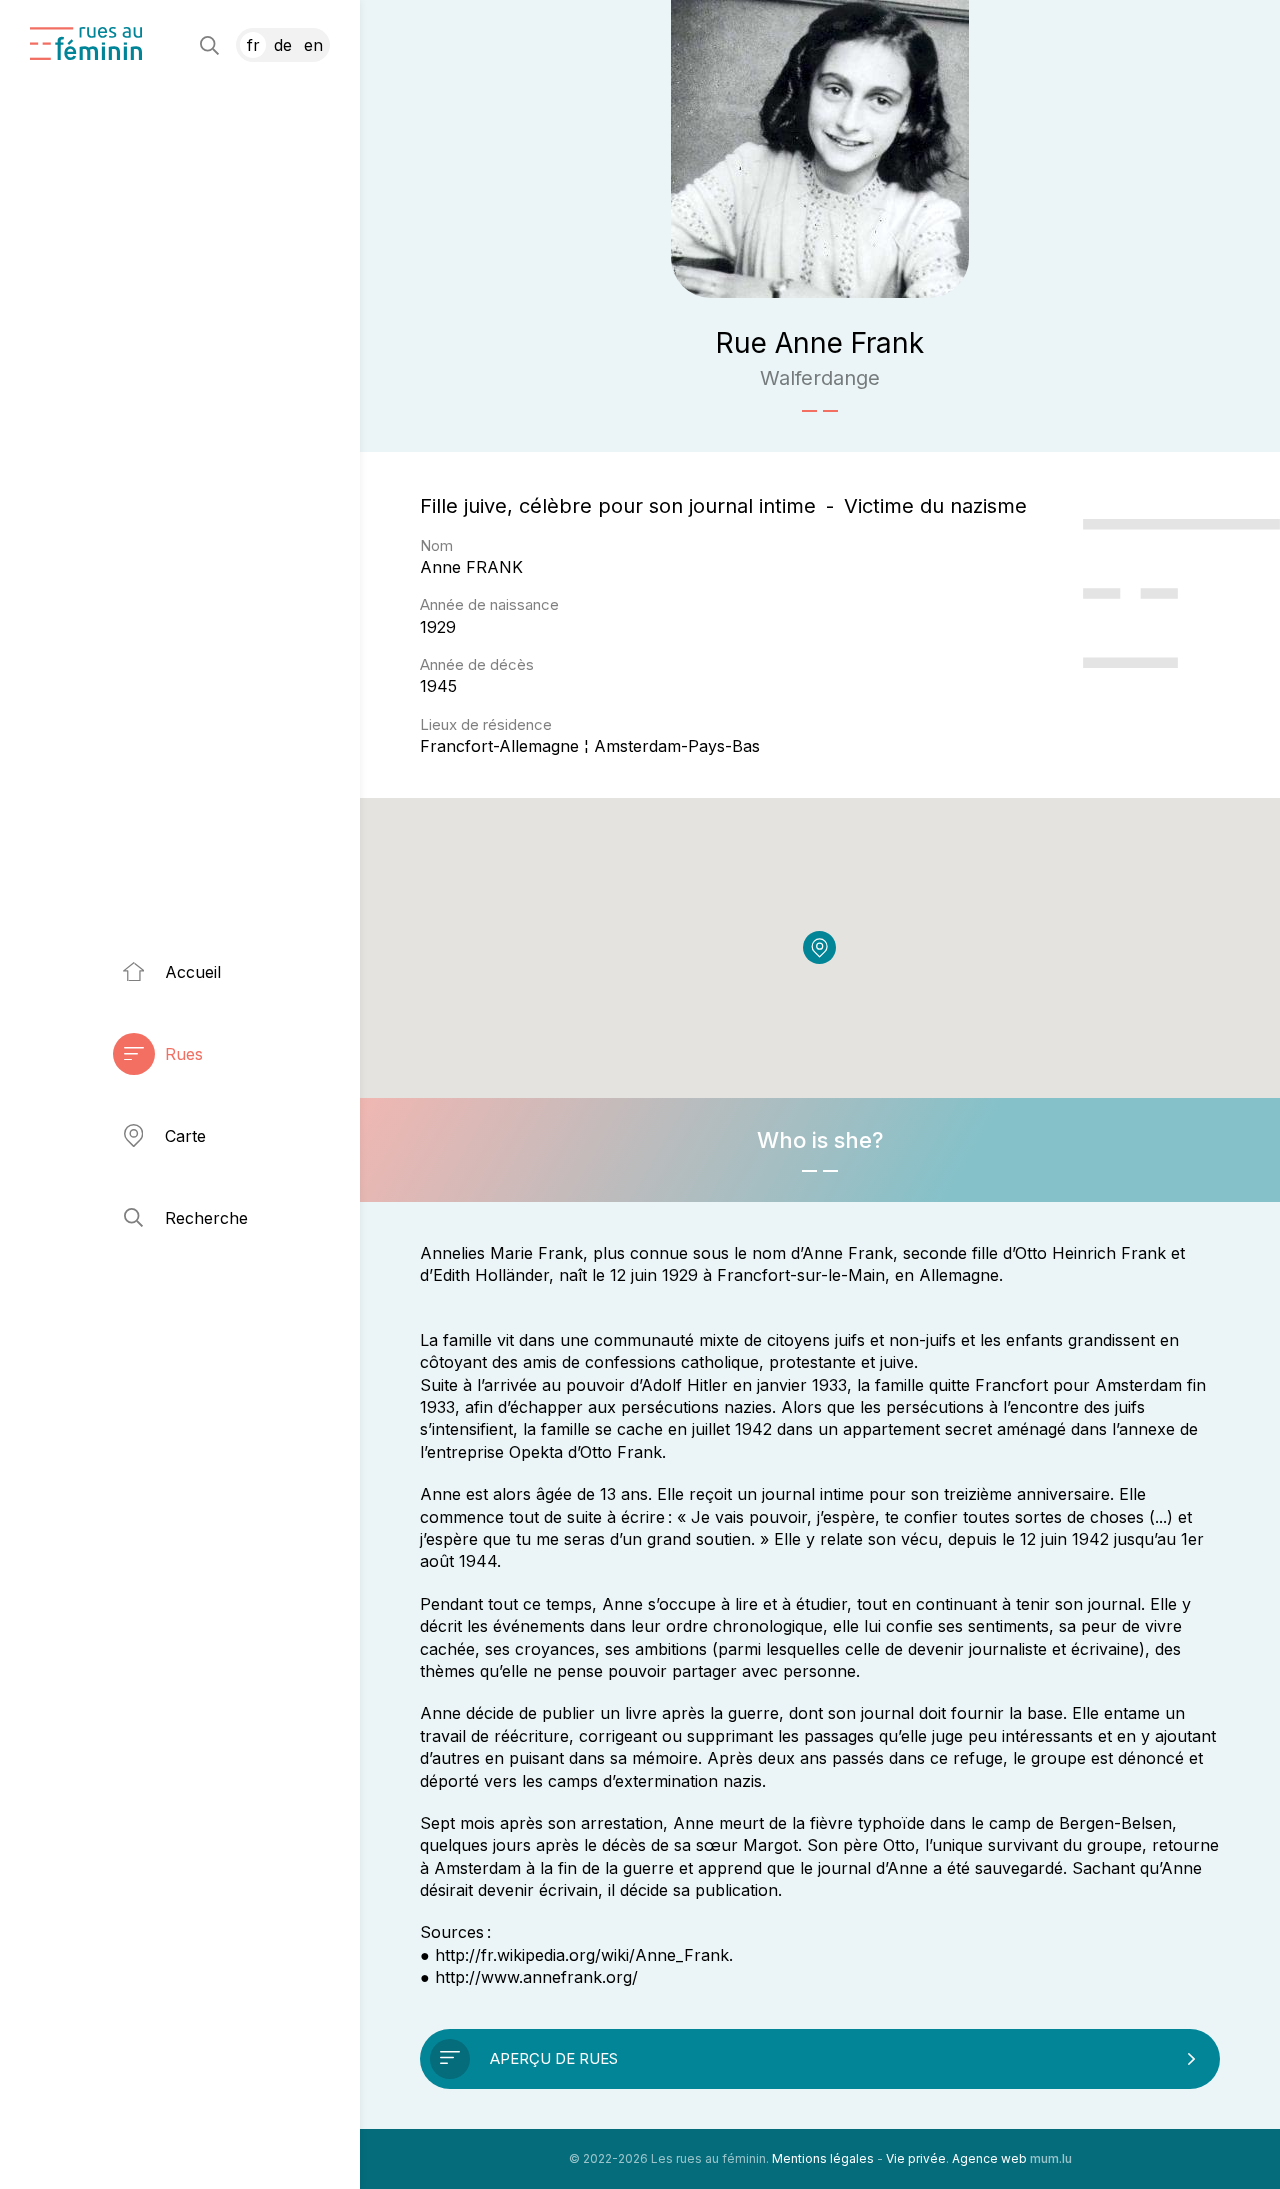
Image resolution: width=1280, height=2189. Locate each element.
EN (313, 45)
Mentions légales (823, 2158)
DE (283, 45)
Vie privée (916, 2158)
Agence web (989, 2158)
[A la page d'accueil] (86, 43)
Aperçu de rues (554, 2058)
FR (253, 45)
